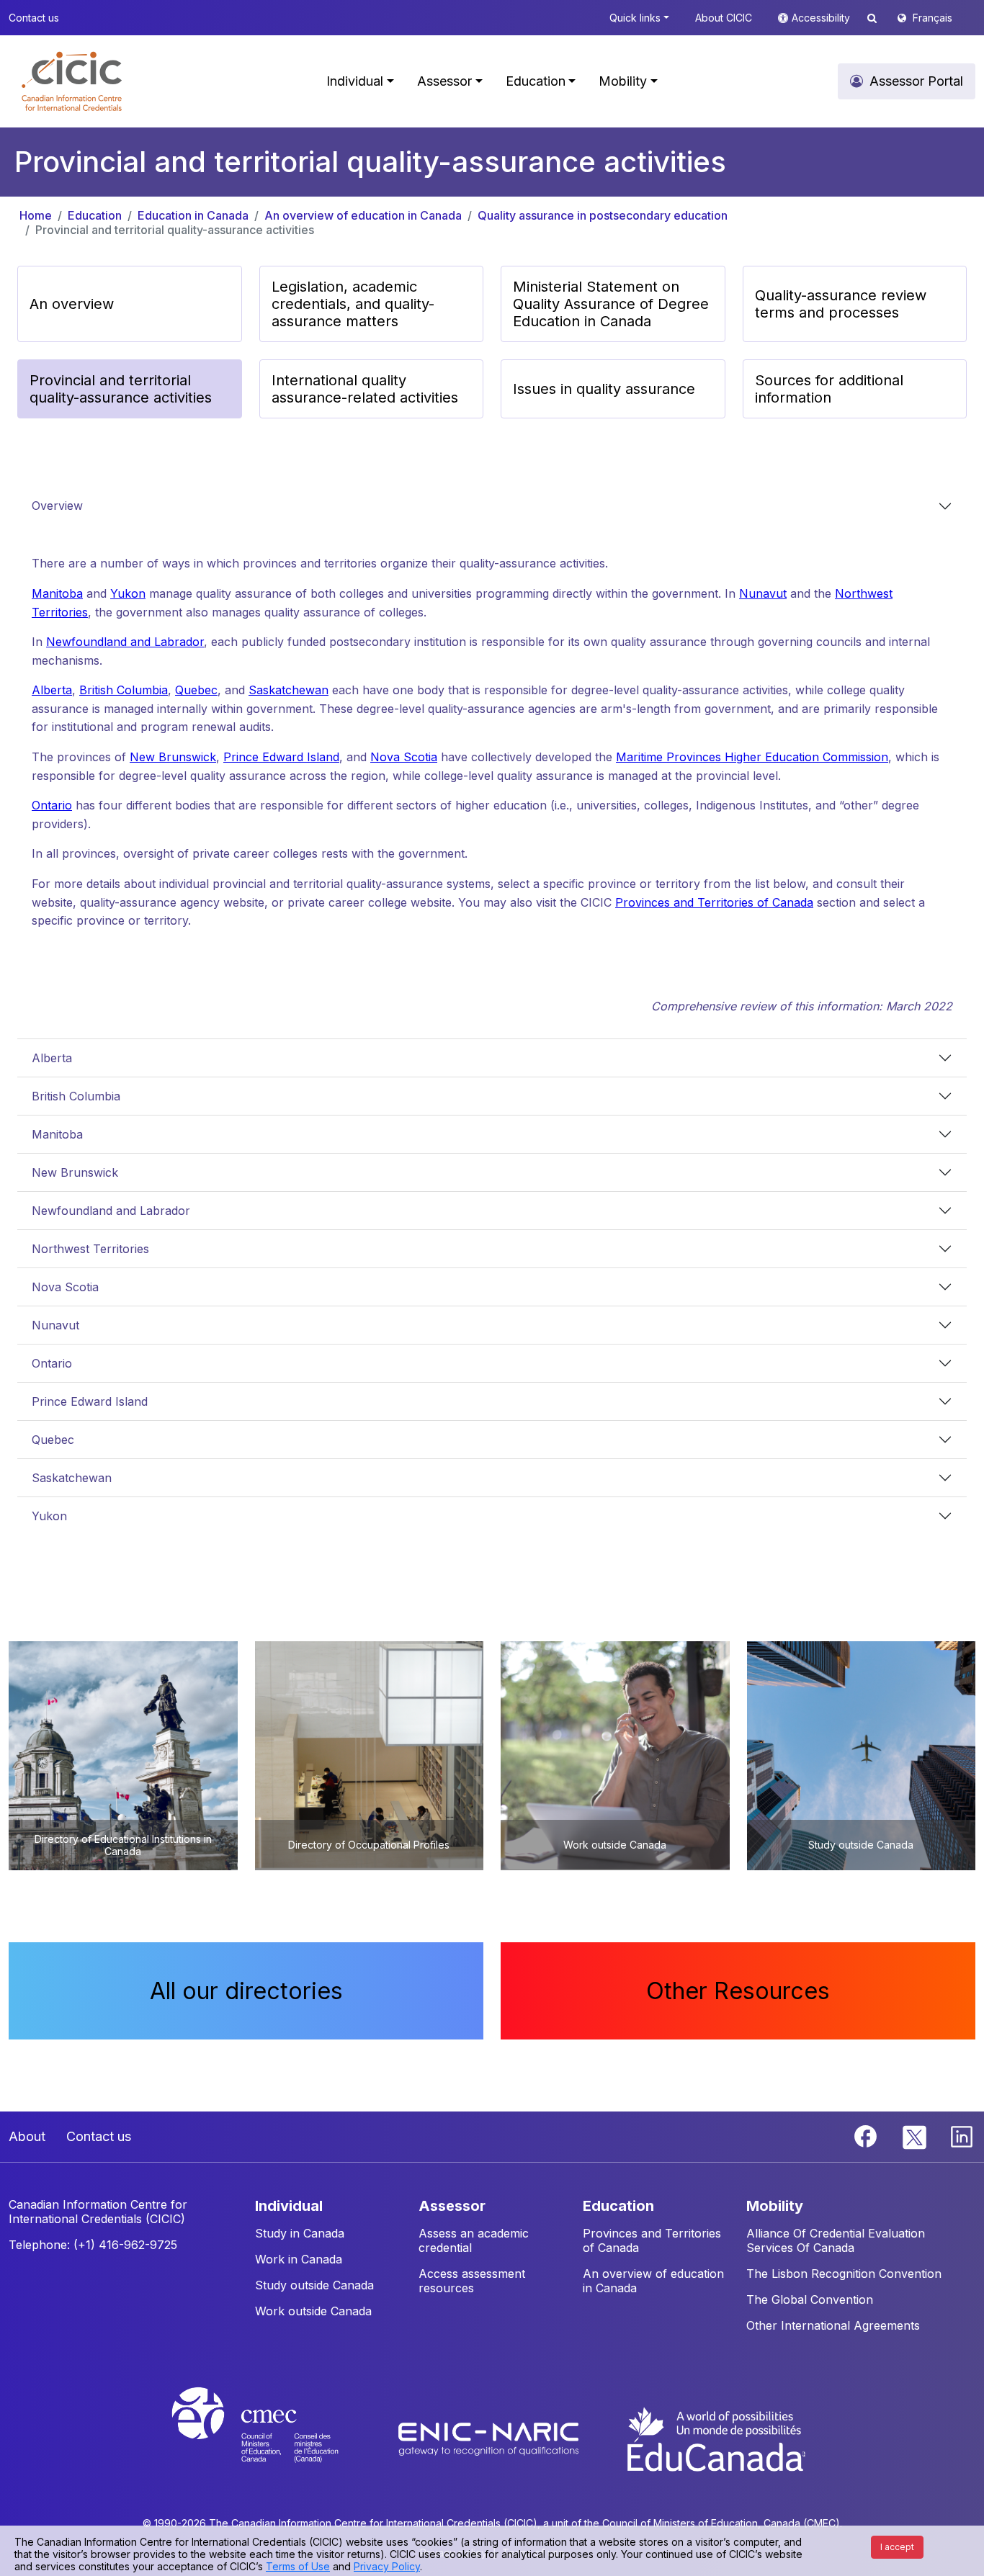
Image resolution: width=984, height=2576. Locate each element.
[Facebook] (867, 2135)
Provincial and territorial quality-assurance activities (175, 230)
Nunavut (763, 593)
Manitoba (57, 593)
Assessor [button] (444, 81)
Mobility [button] (623, 81)
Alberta (52, 690)
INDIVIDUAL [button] (289, 2206)
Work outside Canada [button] (313, 2311)
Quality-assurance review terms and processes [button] (841, 304)
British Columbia (124, 690)
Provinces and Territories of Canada (714, 902)
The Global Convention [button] (810, 2299)
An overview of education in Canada (363, 215)
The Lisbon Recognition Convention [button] (844, 2274)
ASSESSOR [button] (452, 2206)
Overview (57, 506)
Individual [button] (355, 81)
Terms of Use (298, 2566)
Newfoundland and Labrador (125, 642)
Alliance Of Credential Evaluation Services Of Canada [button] (836, 2240)
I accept (897, 2547)
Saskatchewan (289, 690)
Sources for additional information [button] (829, 389)
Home (36, 215)
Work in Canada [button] (299, 2259)
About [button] (27, 2136)
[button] (72, 81)
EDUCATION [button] (618, 2206)
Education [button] (536, 81)
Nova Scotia (404, 757)
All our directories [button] (246, 1991)
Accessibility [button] (822, 18)
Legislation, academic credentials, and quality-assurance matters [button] (353, 304)
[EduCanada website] (715, 2438)
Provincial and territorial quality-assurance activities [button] (121, 389)
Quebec (196, 690)
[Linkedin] (962, 2135)
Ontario (52, 805)
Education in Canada (193, 215)
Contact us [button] (34, 18)
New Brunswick (173, 757)
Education (95, 215)
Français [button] (932, 18)
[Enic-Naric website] (490, 2438)
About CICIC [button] (724, 18)
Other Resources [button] (738, 1991)
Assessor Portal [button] (916, 81)
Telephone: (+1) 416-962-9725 (93, 2245)
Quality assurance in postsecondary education (603, 215)
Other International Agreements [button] (833, 2325)
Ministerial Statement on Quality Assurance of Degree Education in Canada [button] (611, 304)
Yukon (128, 593)
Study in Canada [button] (300, 2233)
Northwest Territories (90, 1249)
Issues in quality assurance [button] (604, 389)
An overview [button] (72, 304)
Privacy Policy (387, 2566)
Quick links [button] (635, 18)
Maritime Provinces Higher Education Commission (752, 757)
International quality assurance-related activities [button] (365, 389)
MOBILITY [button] (775, 2206)
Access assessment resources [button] (472, 2281)
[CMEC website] (274, 2438)
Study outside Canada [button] (314, 2285)
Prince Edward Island (281, 757)
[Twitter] (915, 2135)
